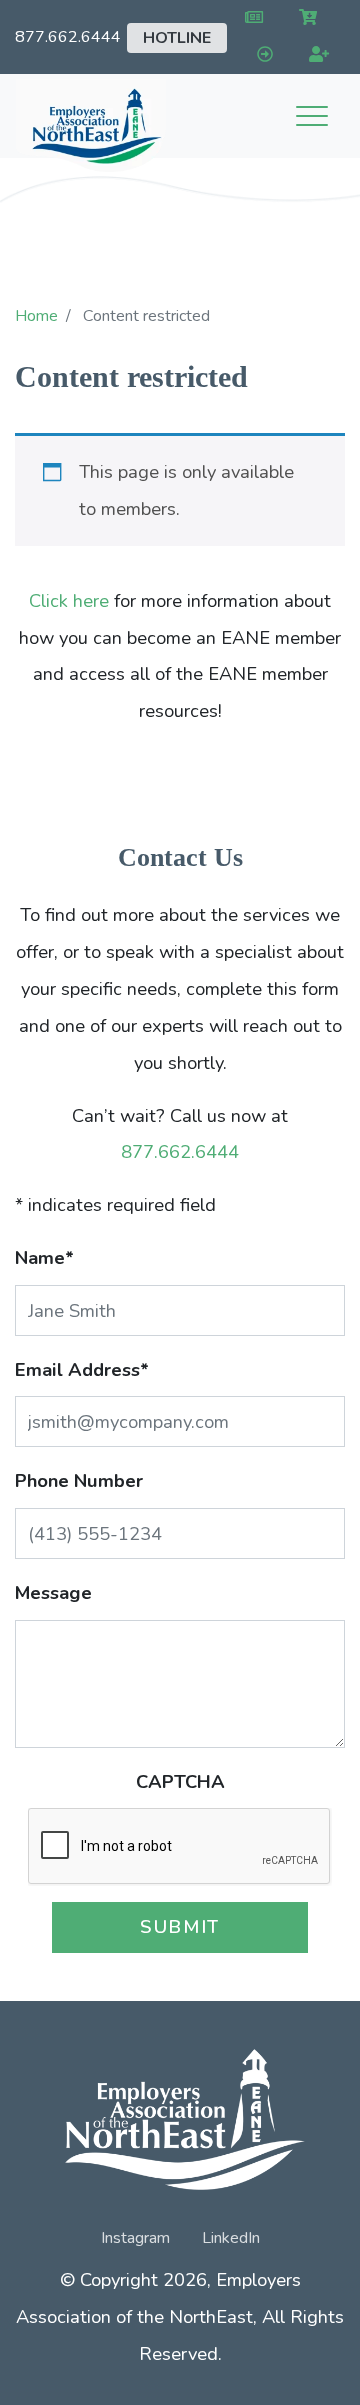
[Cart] (304, 18)
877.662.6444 (68, 37)
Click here (69, 600)
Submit (180, 1926)
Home (36, 316)
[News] (249, 18)
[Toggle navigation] (312, 116)
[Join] (315, 55)
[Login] (260, 55)
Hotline (177, 38)
